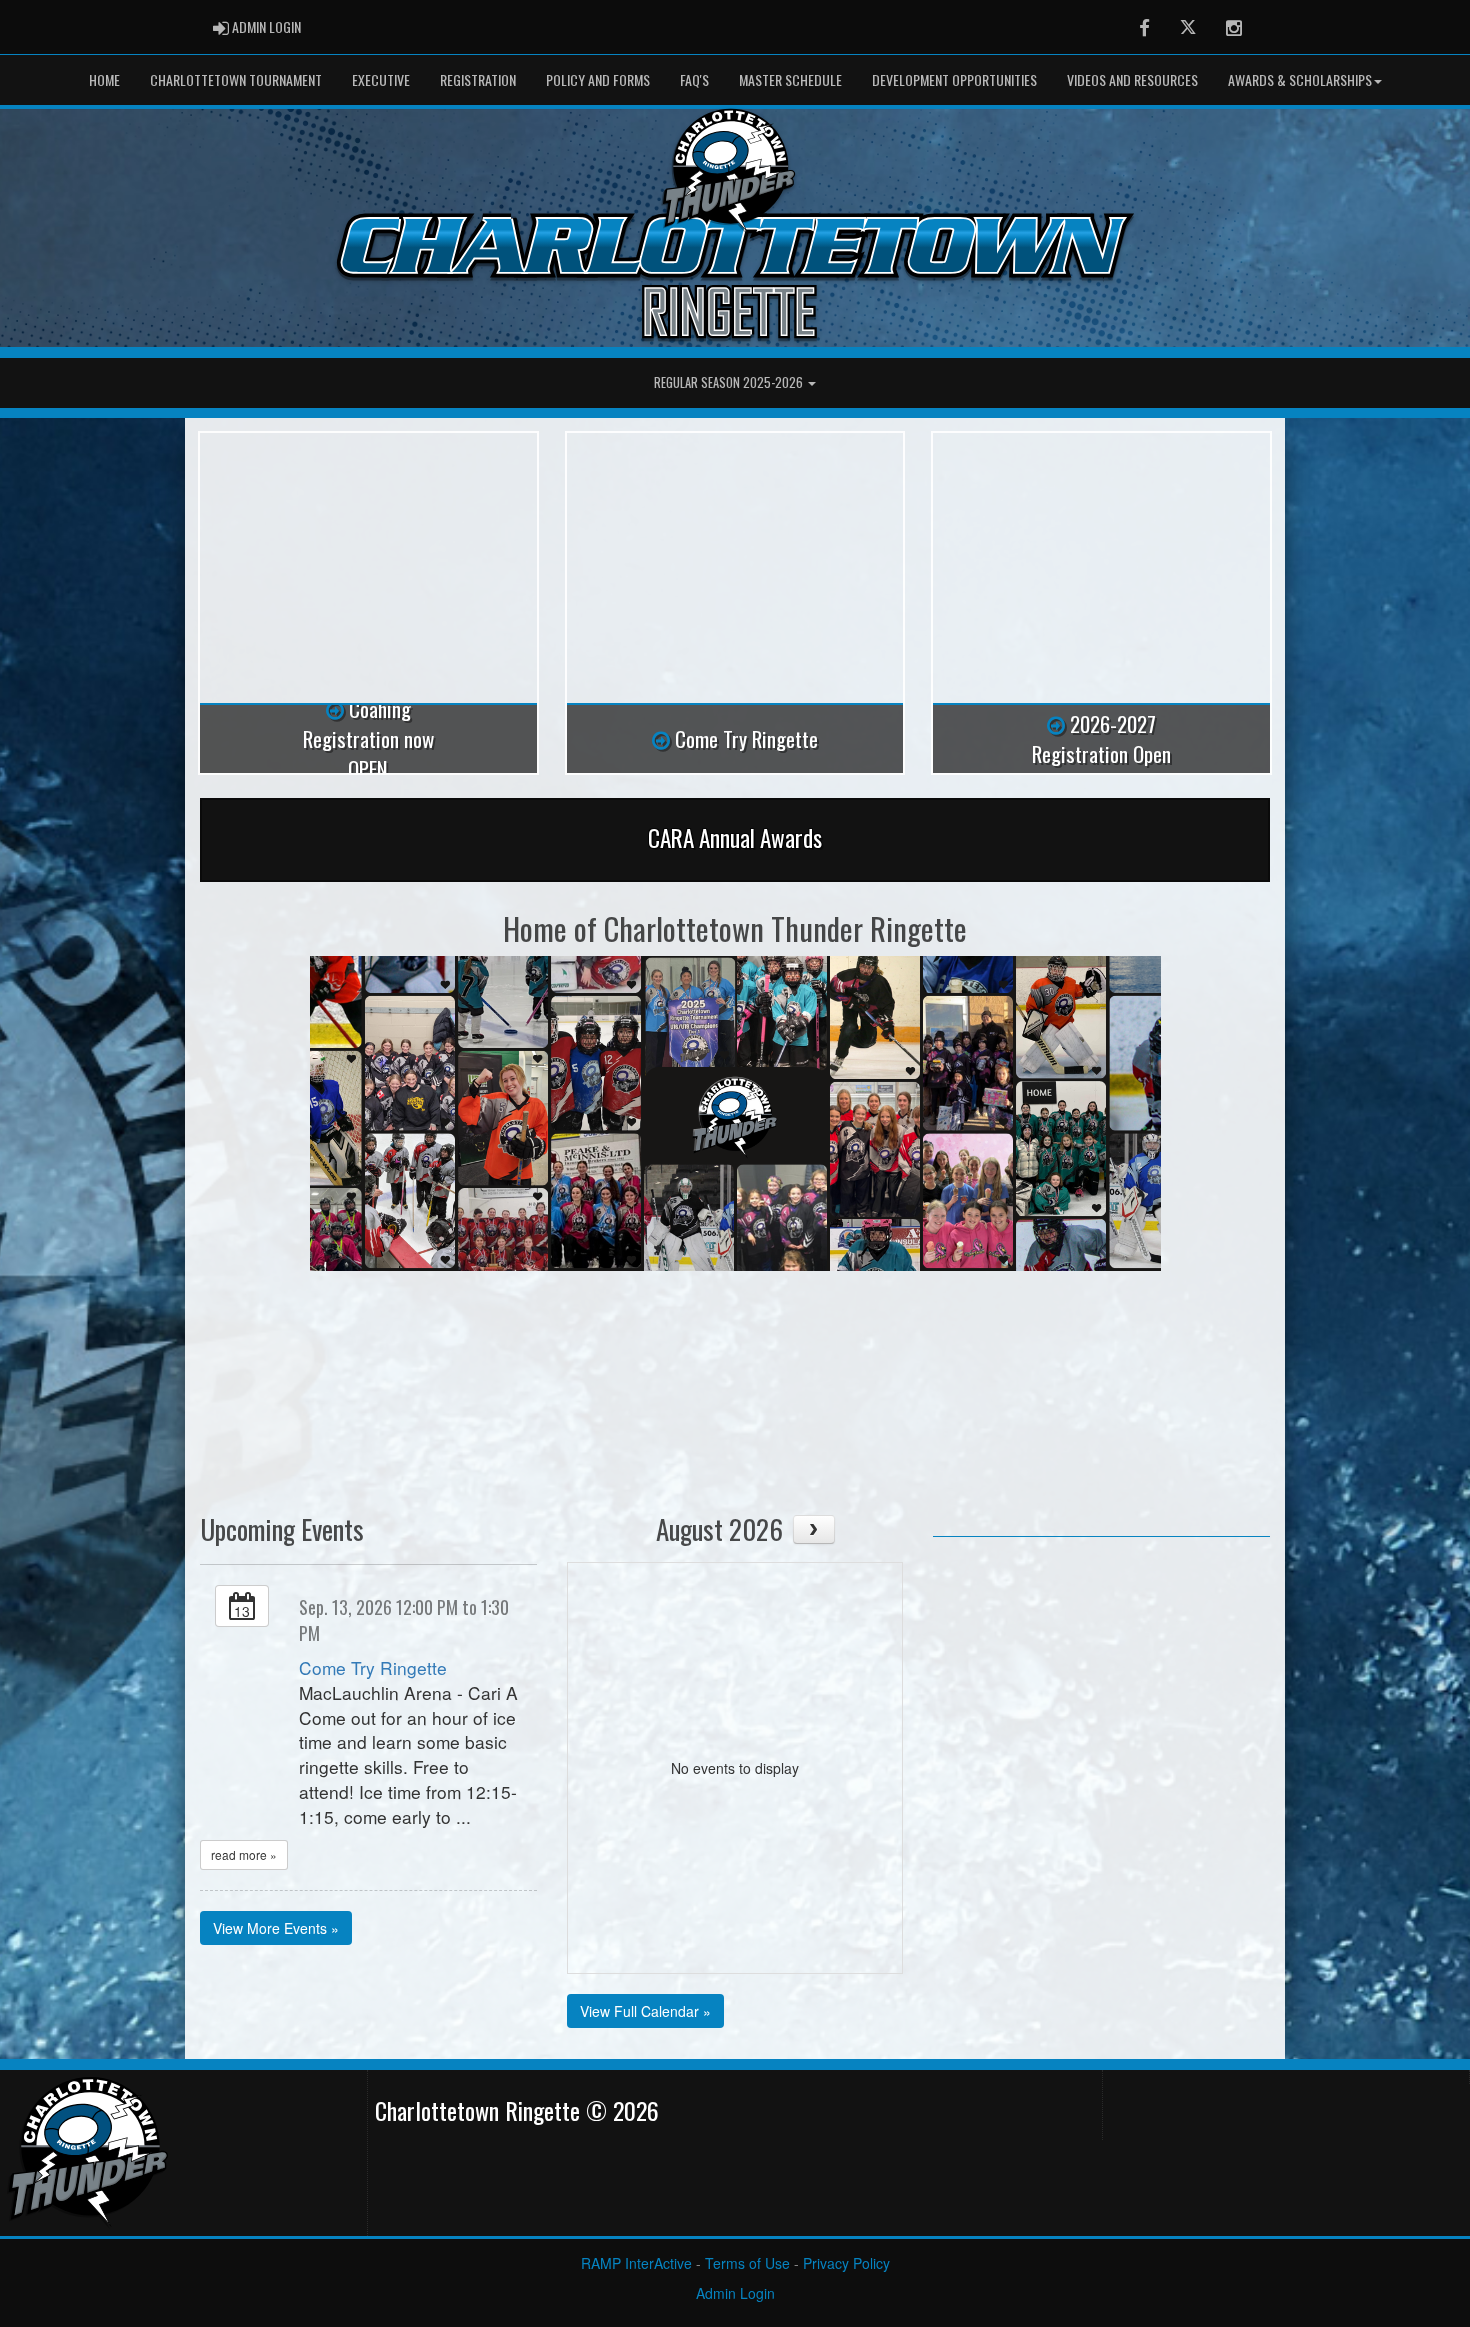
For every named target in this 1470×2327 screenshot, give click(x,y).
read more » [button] (244, 1854)
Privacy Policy (846, 2263)
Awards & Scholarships (1300, 79)
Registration (478, 79)
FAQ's (694, 79)
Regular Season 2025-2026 (730, 382)
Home (104, 79)
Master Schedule (790, 79)
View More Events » (276, 1928)
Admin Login (735, 2293)
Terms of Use (747, 2263)
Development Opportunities (954, 79)
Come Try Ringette (373, 1667)
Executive (381, 79)
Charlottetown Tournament (236, 79)
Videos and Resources (1132, 79)
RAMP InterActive (636, 2263)
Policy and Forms (598, 79)
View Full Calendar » (645, 2011)
